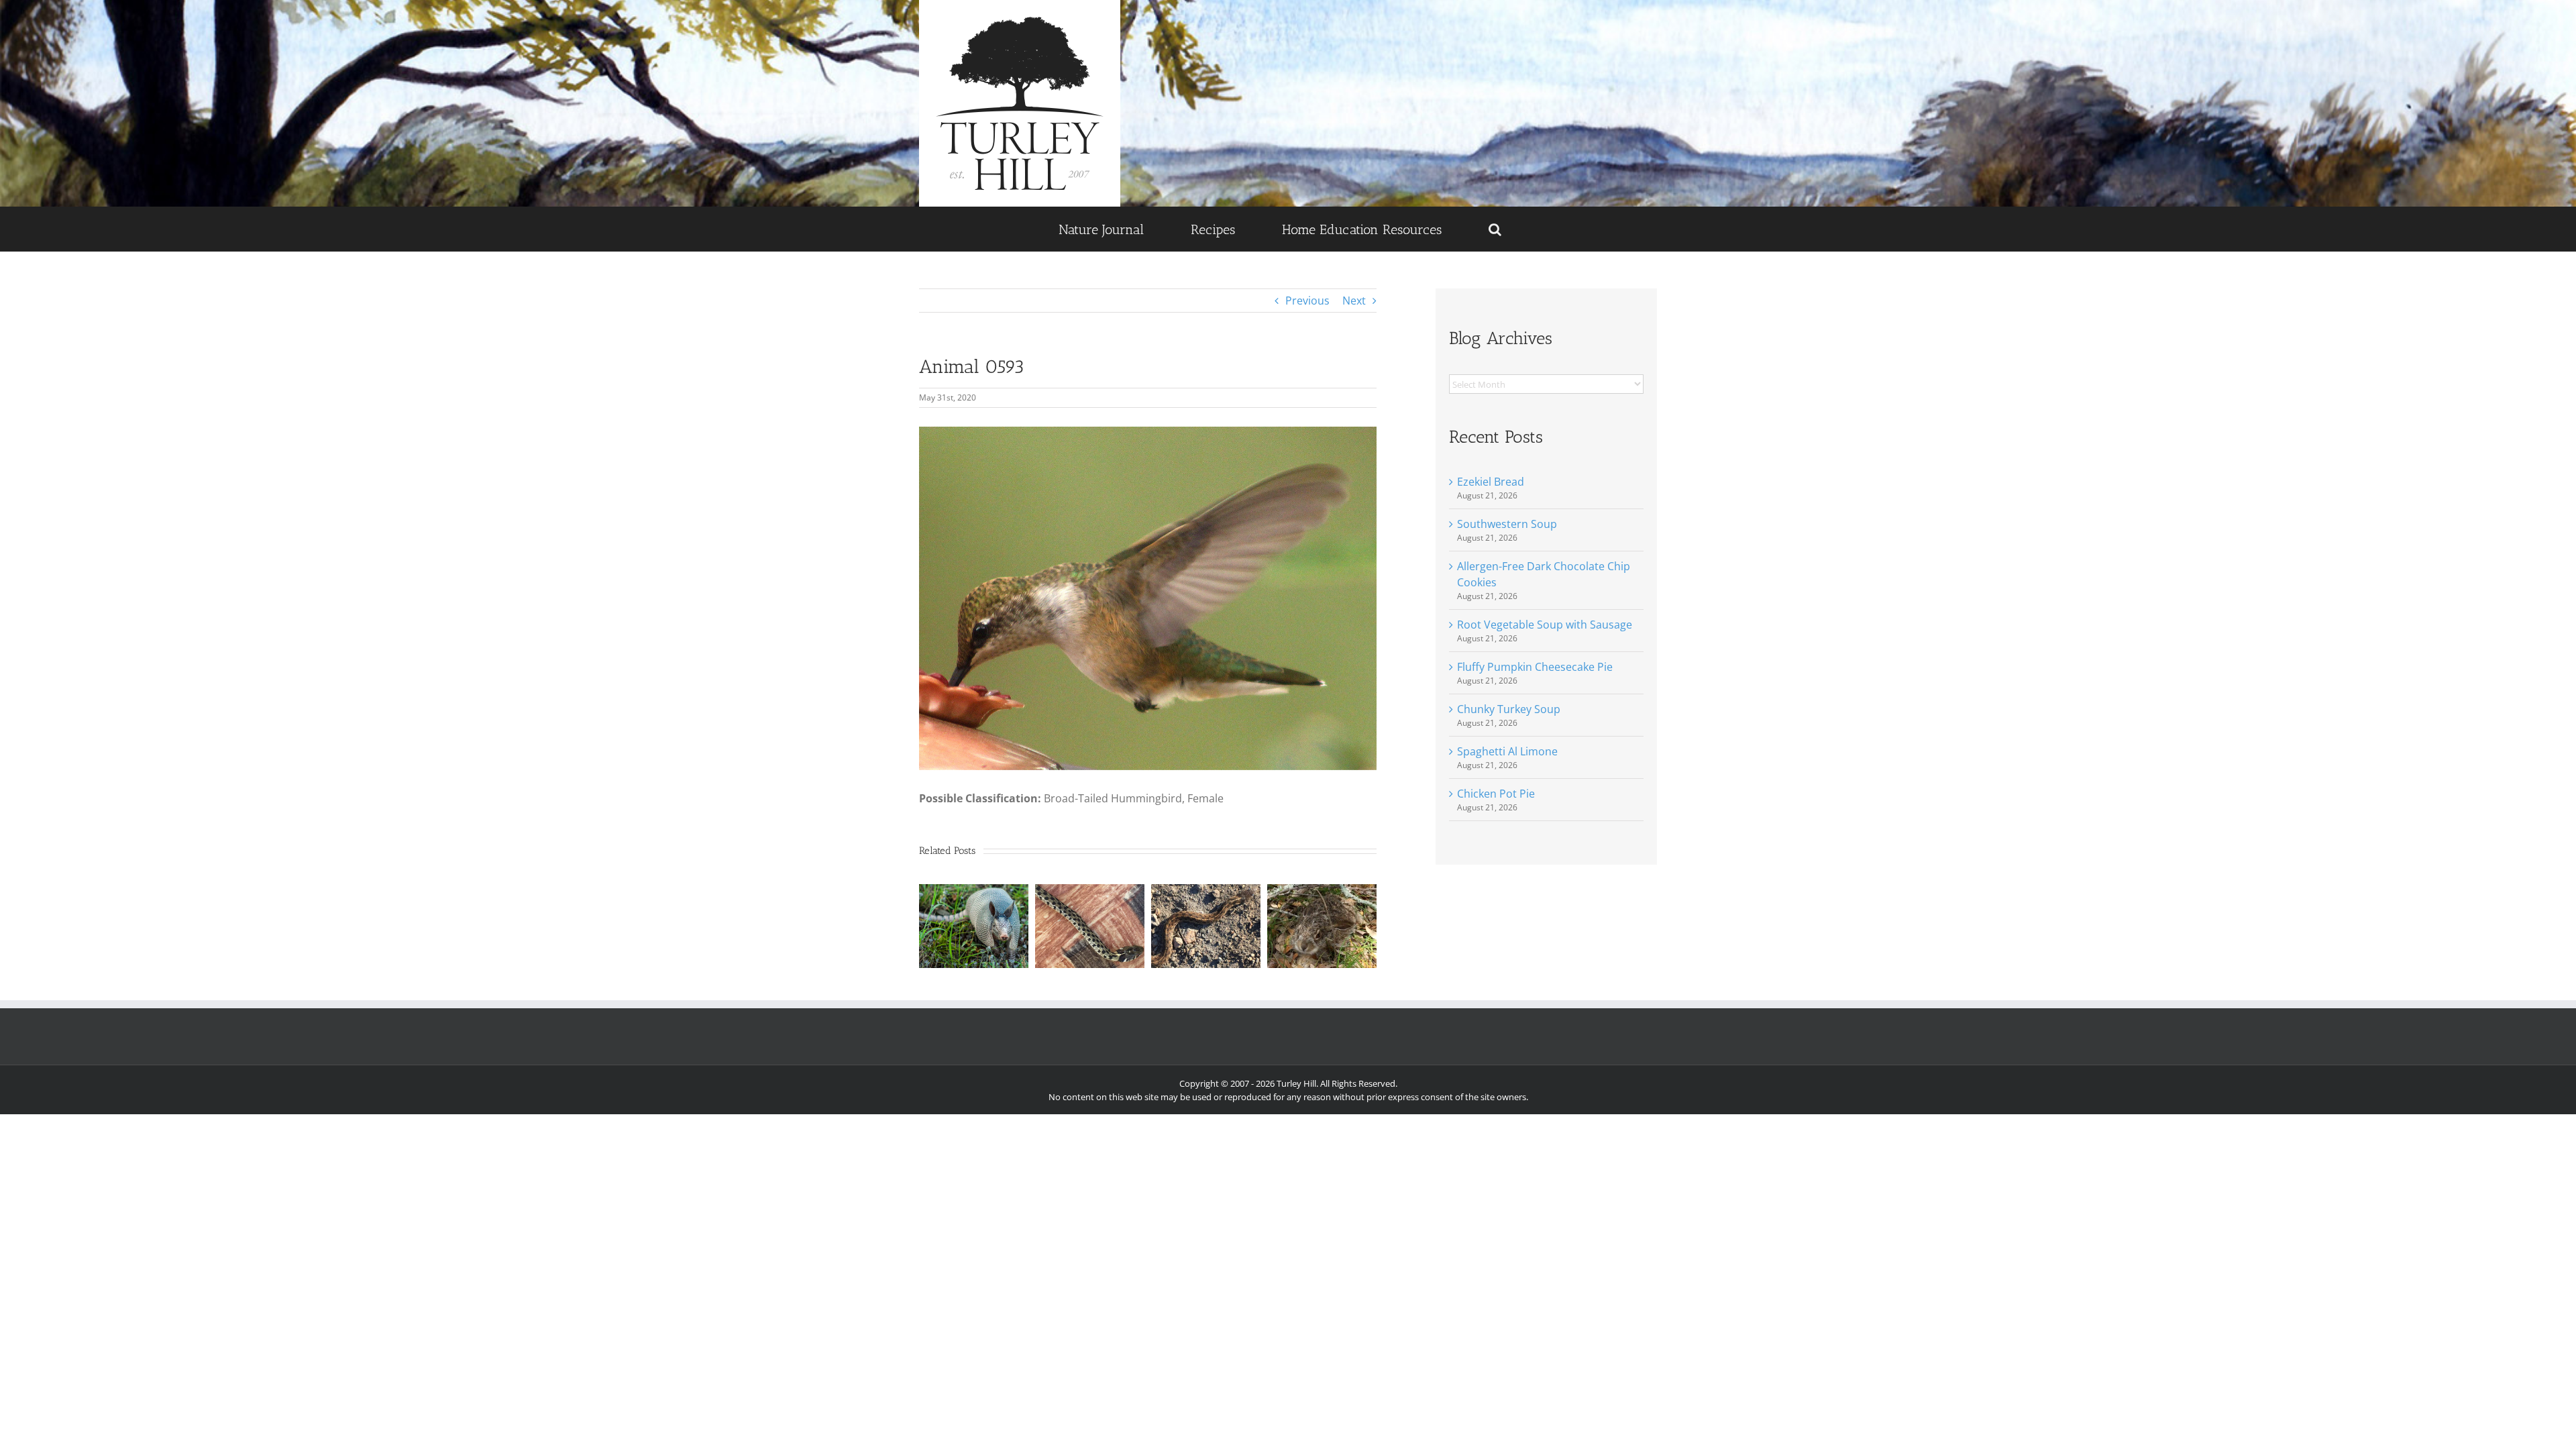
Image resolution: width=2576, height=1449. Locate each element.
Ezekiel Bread (1491, 482)
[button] (1495, 229)
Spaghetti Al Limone (1507, 751)
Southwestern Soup (1507, 524)
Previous (1307, 301)
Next (1354, 301)
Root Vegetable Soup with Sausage (1545, 625)
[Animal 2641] (1206, 892)
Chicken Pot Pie (1496, 794)
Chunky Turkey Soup (1509, 709)
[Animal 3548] (1090, 892)
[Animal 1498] (1322, 892)
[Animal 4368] (974, 892)
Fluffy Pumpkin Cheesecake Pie (1535, 667)
